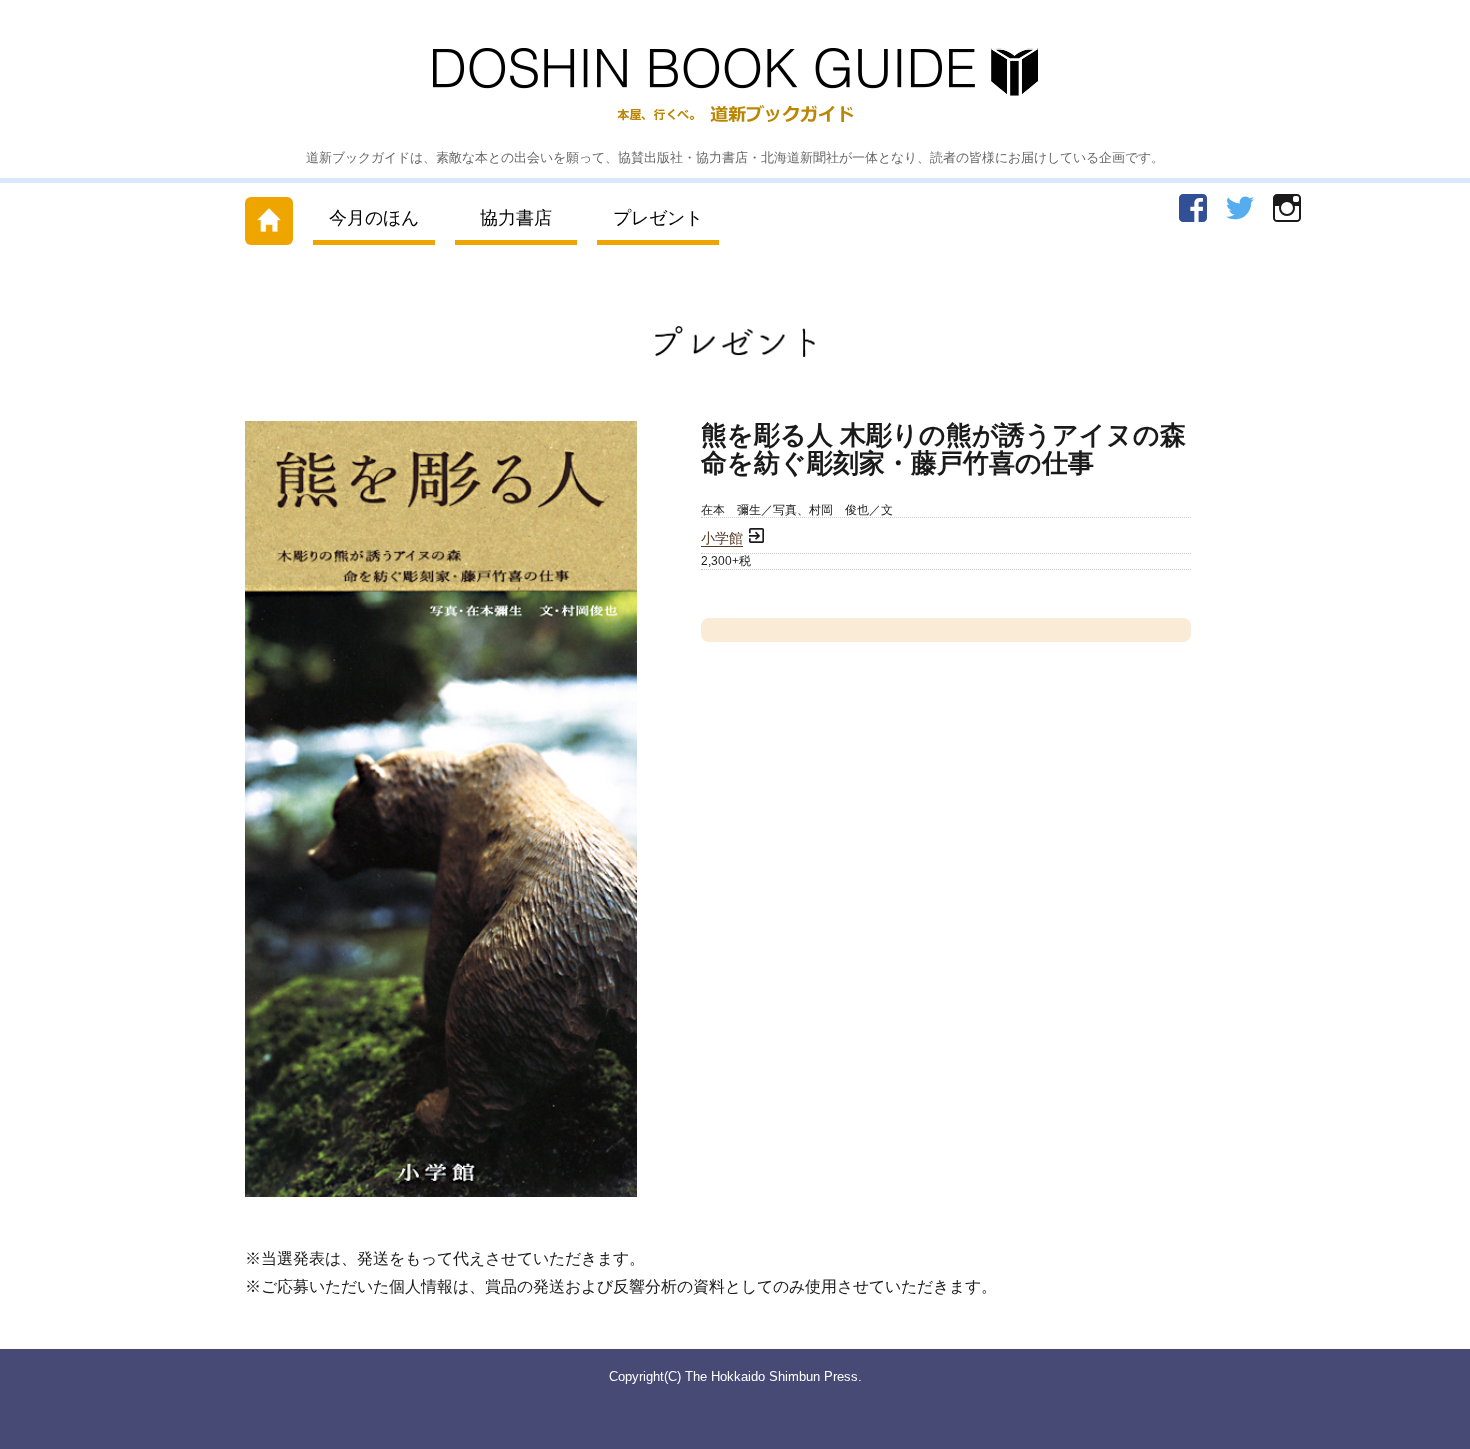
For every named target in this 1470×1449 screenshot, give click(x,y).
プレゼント (658, 218)
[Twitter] (1240, 208)
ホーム (269, 216)
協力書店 (516, 218)
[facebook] (1193, 208)
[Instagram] (1287, 208)
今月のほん (374, 218)
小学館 (722, 538)
